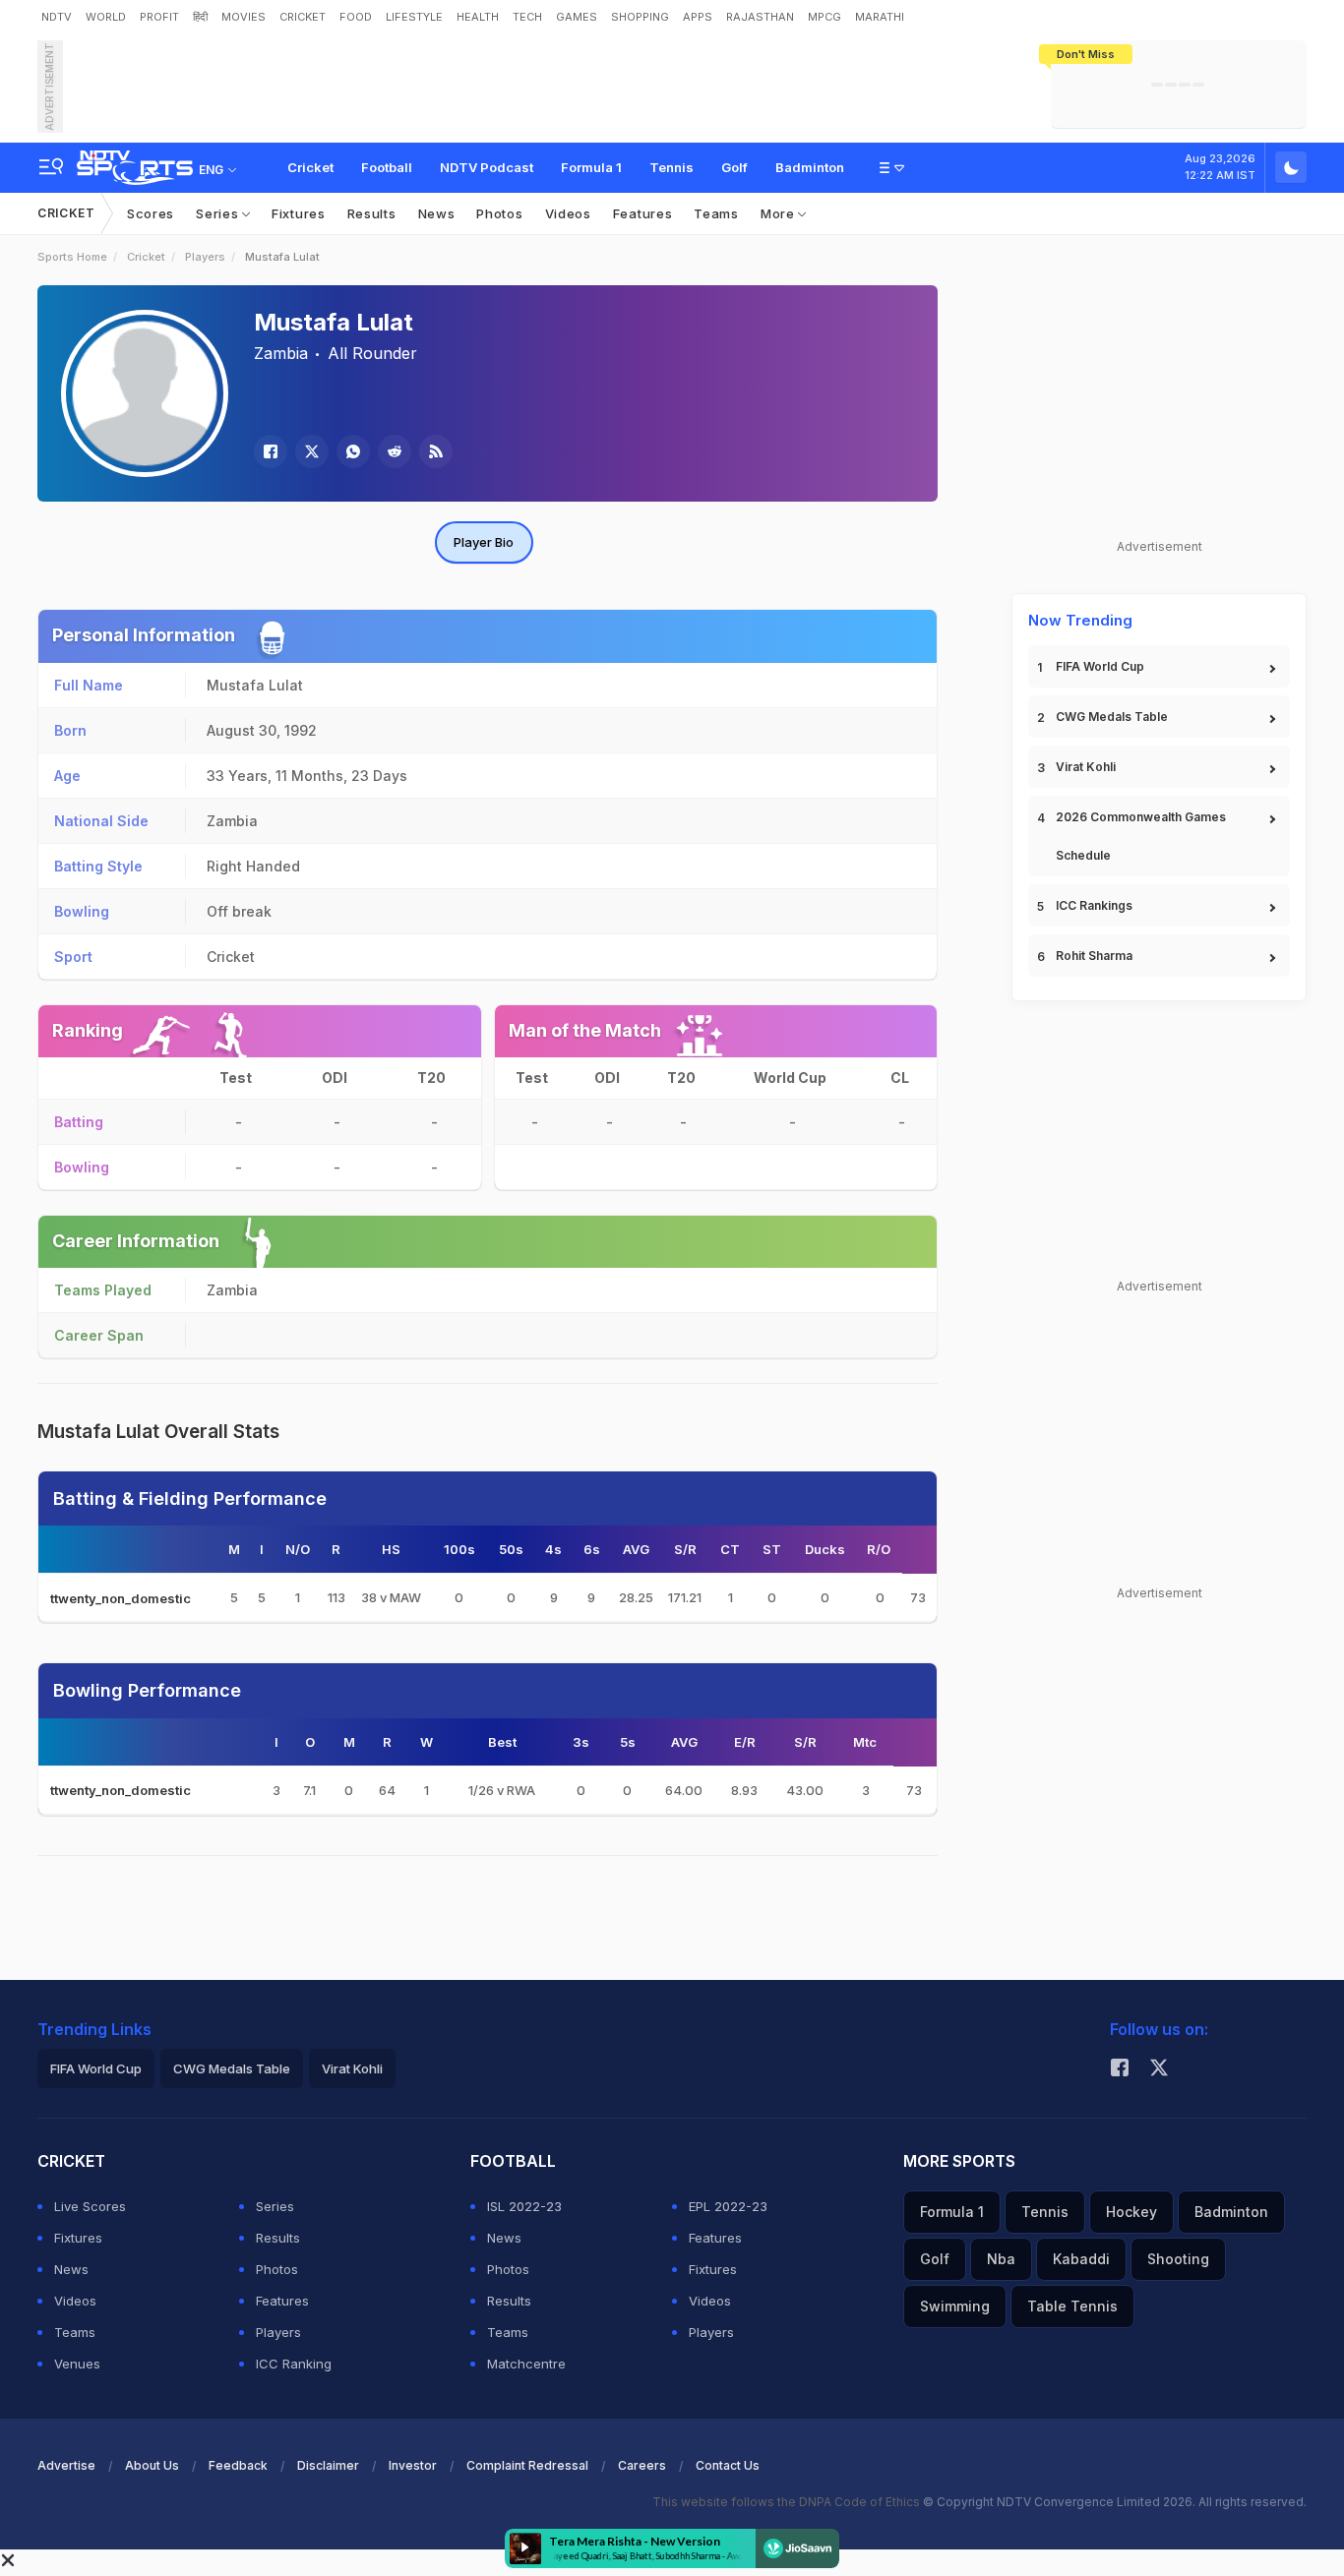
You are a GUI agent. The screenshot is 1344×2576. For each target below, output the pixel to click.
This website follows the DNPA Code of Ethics (788, 2502)
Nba (1001, 2259)
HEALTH (478, 17)
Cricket (310, 167)
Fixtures (299, 213)
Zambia (281, 353)
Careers (642, 2465)
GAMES (577, 17)
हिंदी (200, 17)
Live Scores (90, 2206)
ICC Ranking (294, 2364)
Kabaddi (1081, 2259)
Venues (77, 2364)
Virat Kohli (1086, 767)
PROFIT (159, 17)
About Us (152, 2465)
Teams (716, 213)
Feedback (238, 2465)
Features (643, 213)
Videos (568, 213)
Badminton (810, 167)
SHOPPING (640, 17)
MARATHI (880, 17)
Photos (499, 213)
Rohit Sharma (1094, 956)
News (437, 213)
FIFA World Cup (1100, 666)
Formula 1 (591, 167)
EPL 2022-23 (728, 2206)
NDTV (57, 17)
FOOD (356, 17)
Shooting (1178, 2259)
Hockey (1131, 2212)
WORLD (106, 17)
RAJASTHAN (760, 17)
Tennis (672, 167)
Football (387, 167)
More (780, 213)
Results (372, 213)
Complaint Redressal (527, 2465)
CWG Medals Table (1112, 717)
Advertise (66, 2465)
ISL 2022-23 (524, 2206)
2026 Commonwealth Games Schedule (1141, 836)
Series (219, 213)
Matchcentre (526, 2364)
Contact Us (728, 2465)
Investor (413, 2465)
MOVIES (244, 17)
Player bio (484, 542)
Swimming (955, 2306)
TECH (527, 17)
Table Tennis (1072, 2306)
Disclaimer (328, 2465)
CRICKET (303, 17)
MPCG (825, 17)
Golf (734, 167)
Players (205, 257)
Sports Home (72, 257)
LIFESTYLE (414, 17)
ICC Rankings (1094, 905)
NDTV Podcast (487, 167)
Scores (151, 213)
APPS (698, 17)
